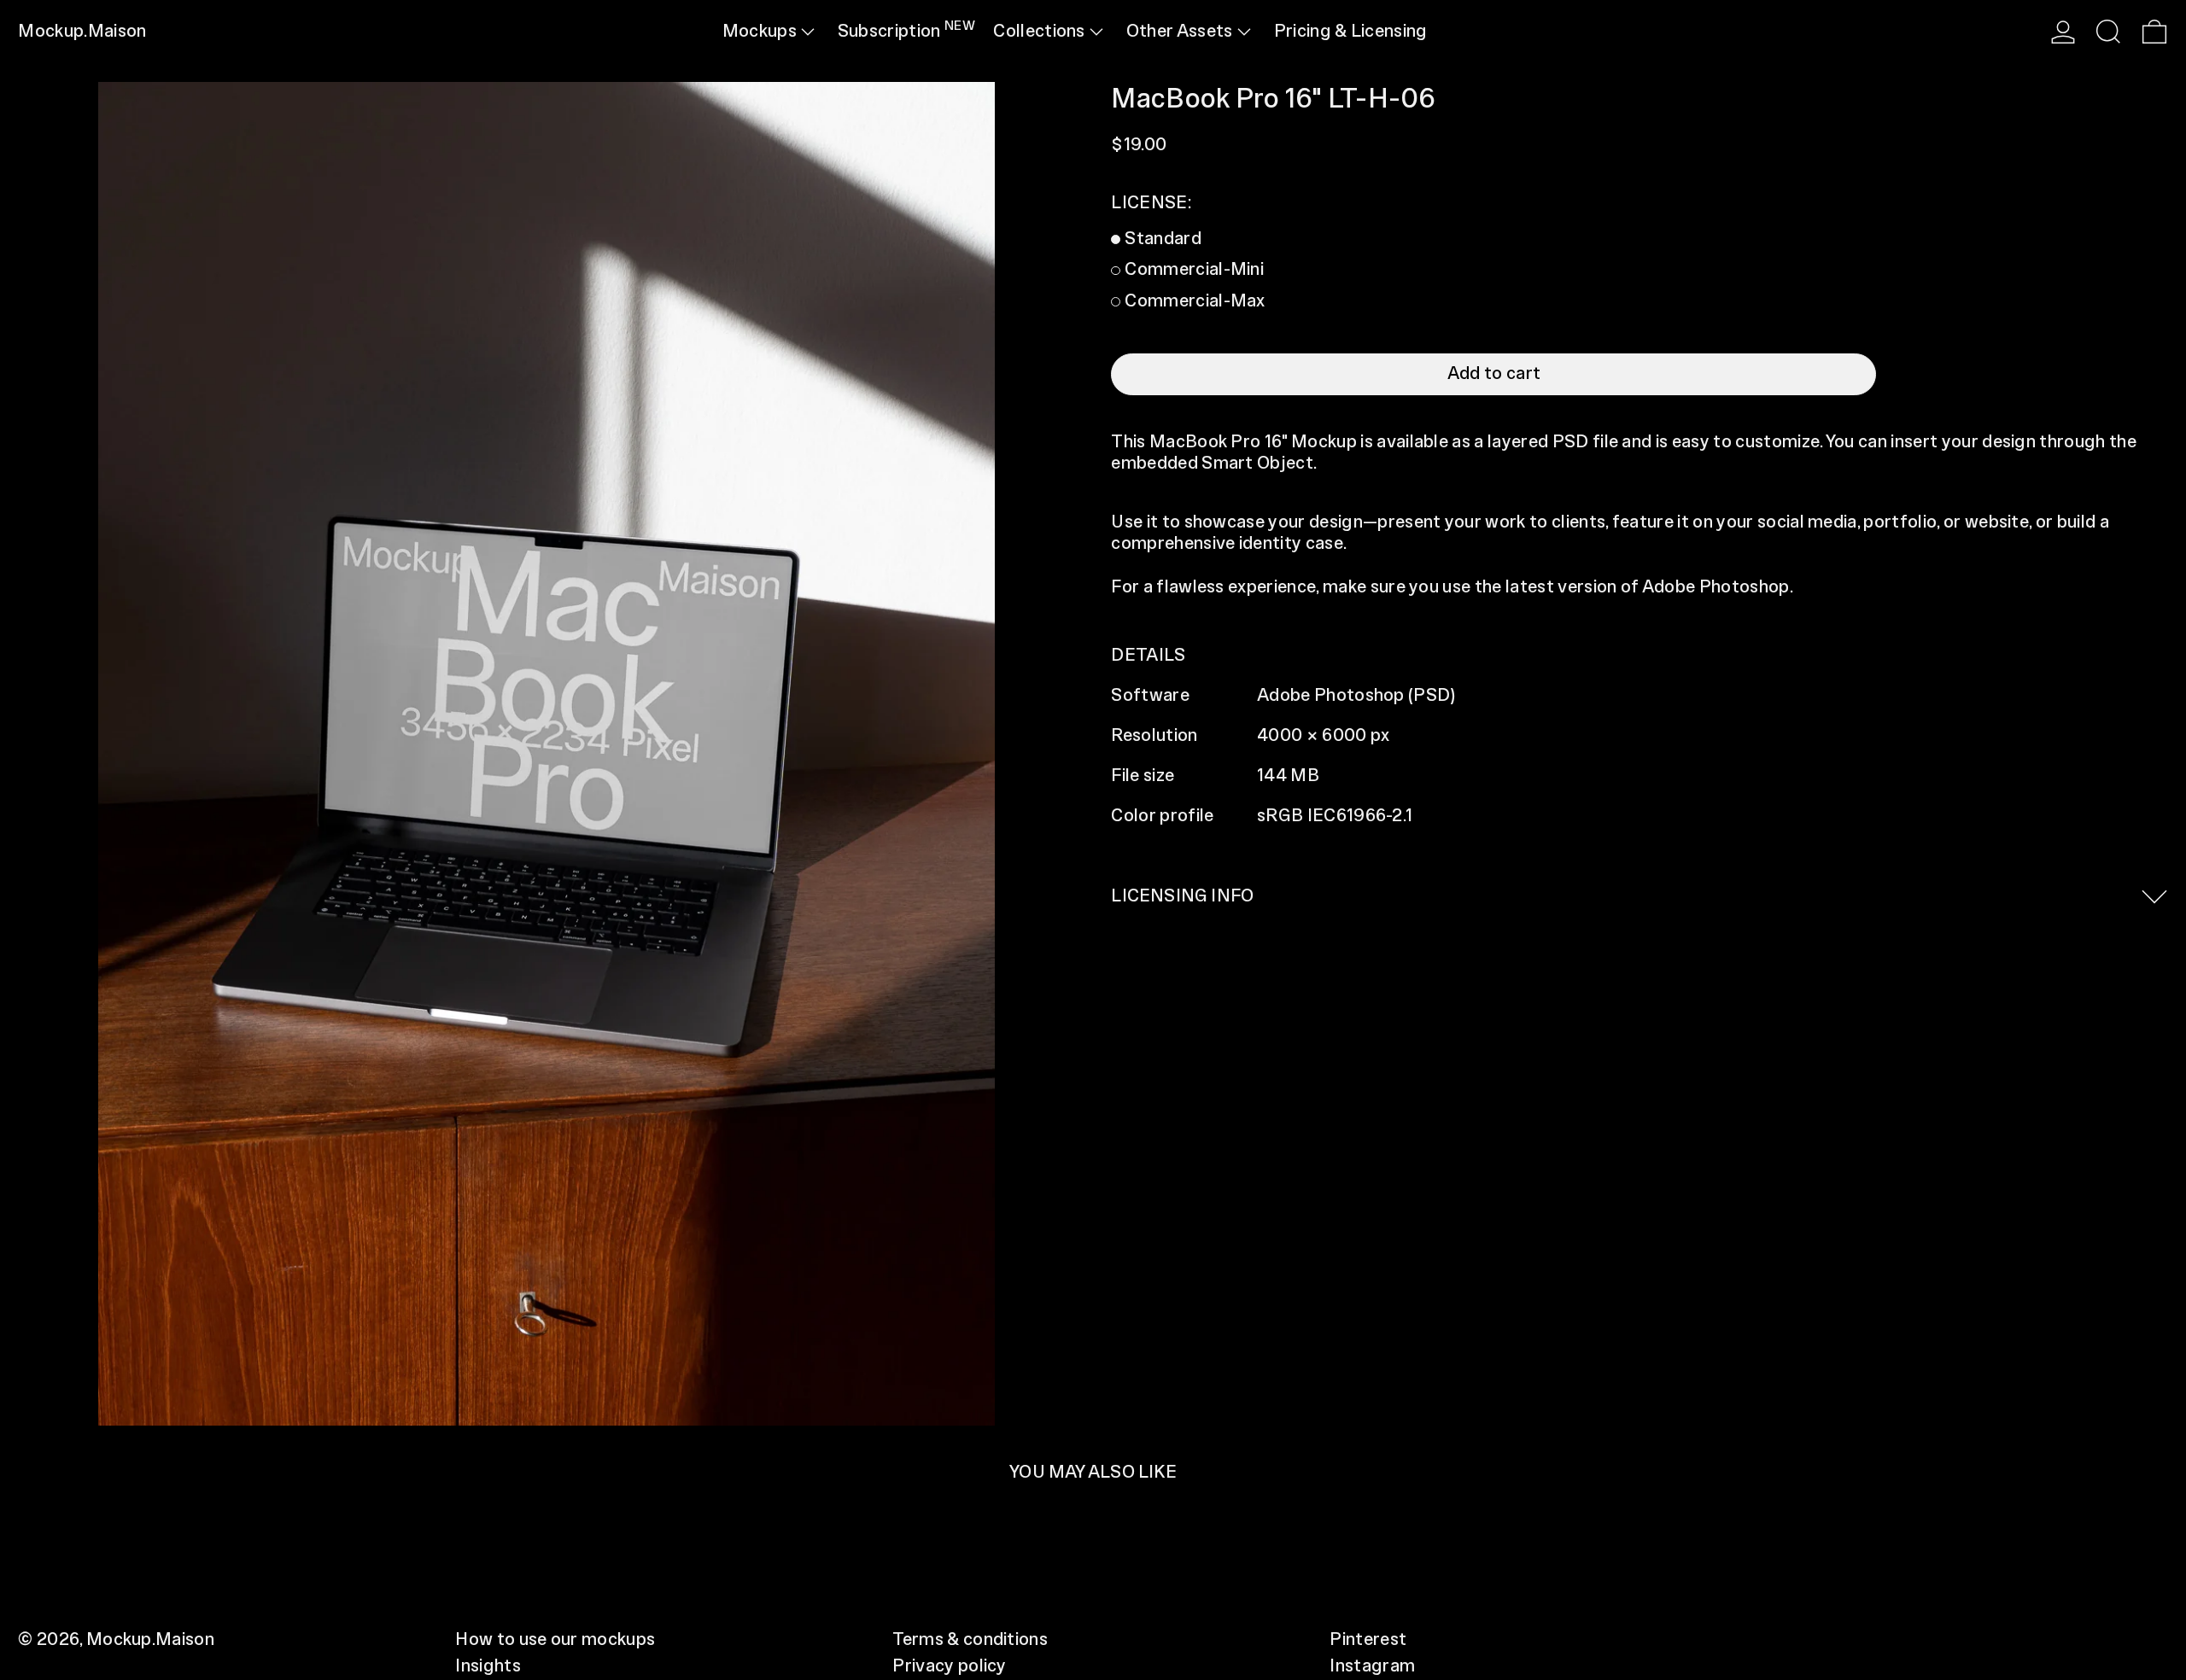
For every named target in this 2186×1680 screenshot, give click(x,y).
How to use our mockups (555, 1640)
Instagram (1372, 1666)
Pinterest (1368, 1640)
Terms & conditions (970, 1640)
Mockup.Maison (82, 32)
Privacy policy (949, 1666)
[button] (2108, 32)
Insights (488, 1666)
